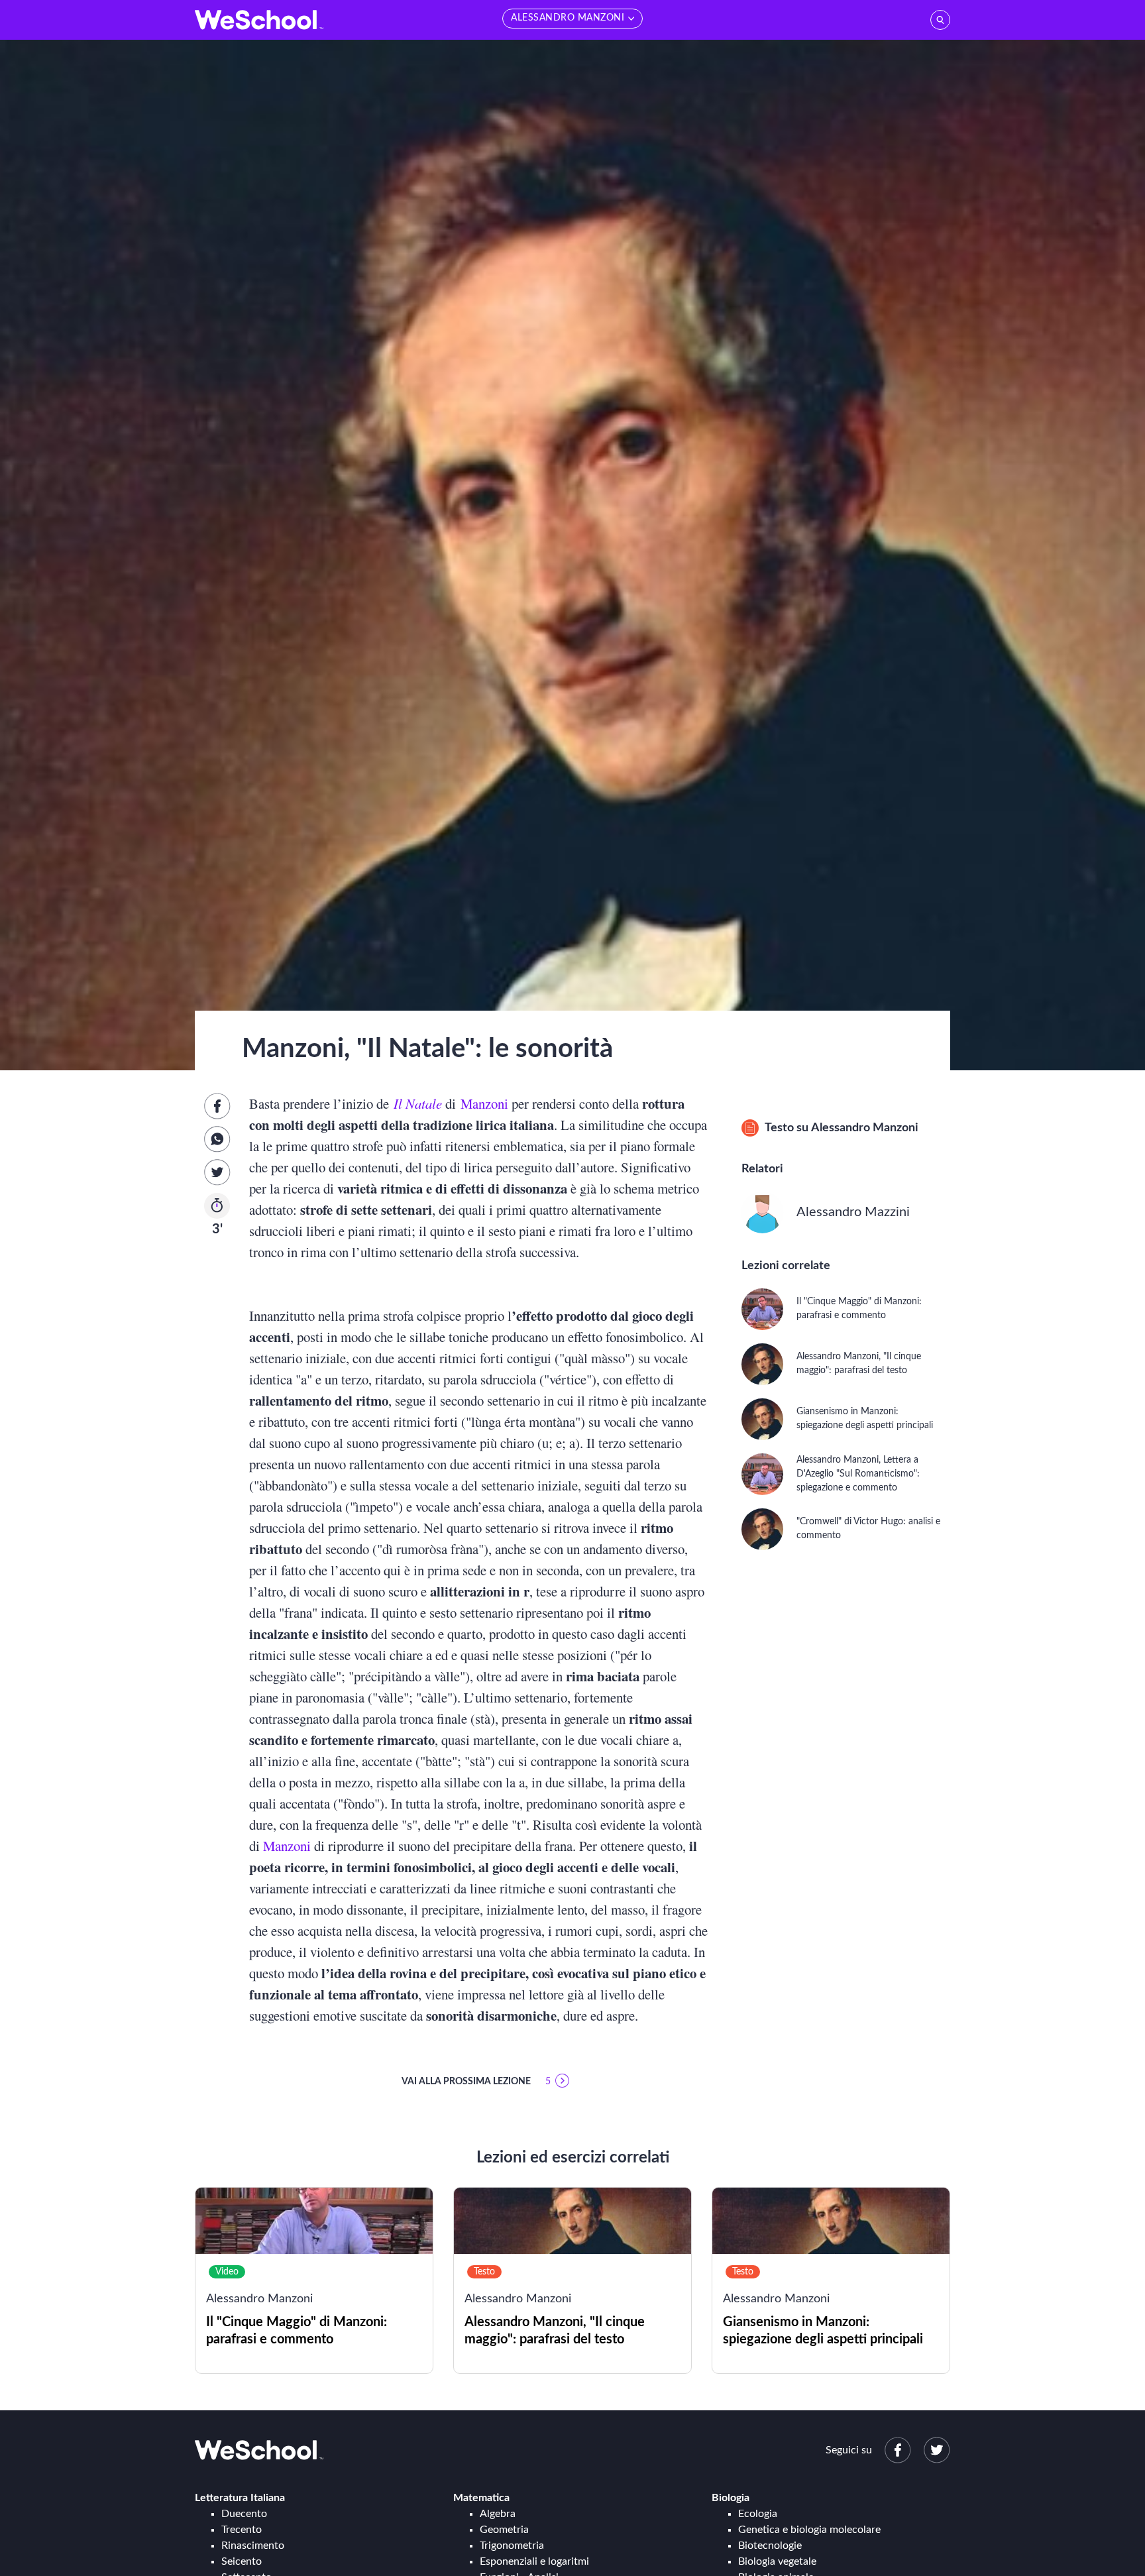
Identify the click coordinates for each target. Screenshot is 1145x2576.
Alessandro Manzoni (865, 1128)
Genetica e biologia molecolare (809, 2530)
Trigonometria (512, 2546)
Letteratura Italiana (240, 2498)
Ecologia (758, 2514)
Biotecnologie (770, 2546)
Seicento (242, 2561)
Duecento (244, 2514)
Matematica (481, 2498)
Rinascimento (253, 2546)
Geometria (504, 2530)
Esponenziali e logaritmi (534, 2561)
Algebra (498, 2514)
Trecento (242, 2530)
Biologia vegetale (777, 2561)
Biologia (731, 2498)
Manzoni (484, 1103)
